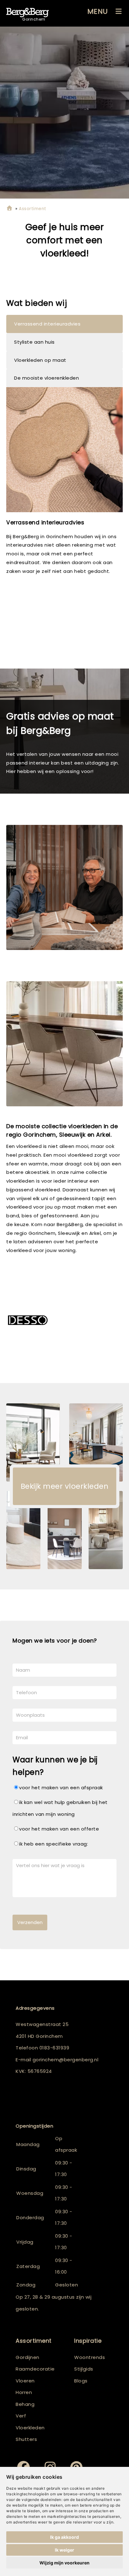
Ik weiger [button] (64, 2550)
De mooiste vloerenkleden (46, 378)
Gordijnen (28, 2357)
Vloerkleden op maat (40, 360)
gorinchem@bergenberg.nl (66, 2060)
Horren (24, 2392)
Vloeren (25, 2381)
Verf (21, 2416)
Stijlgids (84, 2369)
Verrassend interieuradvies (47, 324)
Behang (25, 2404)
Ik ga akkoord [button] (64, 2537)
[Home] (9, 209)
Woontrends (90, 2357)
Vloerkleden (30, 2428)
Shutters (26, 2439)
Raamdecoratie (35, 2369)
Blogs (81, 2381)
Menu (98, 11)
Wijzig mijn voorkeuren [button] (64, 2563)
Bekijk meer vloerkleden (65, 1486)
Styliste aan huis (34, 342)
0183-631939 (54, 2048)
